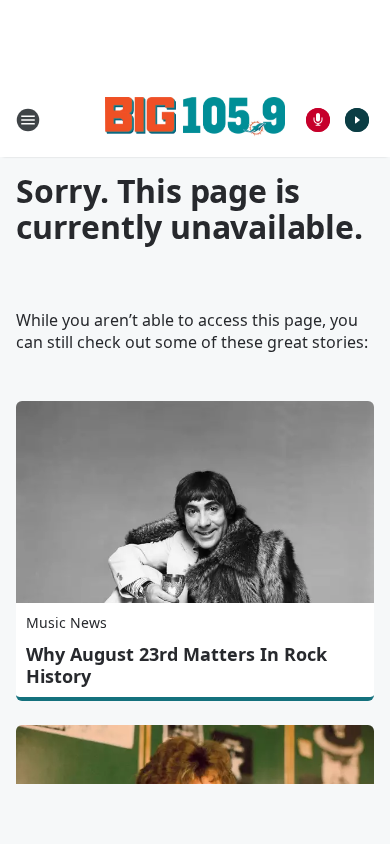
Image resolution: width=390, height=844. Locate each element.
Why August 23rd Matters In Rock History (176, 665)
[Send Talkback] (318, 120)
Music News (66, 622)
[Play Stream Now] (357, 120)
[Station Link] (195, 119)
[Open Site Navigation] (28, 120)
